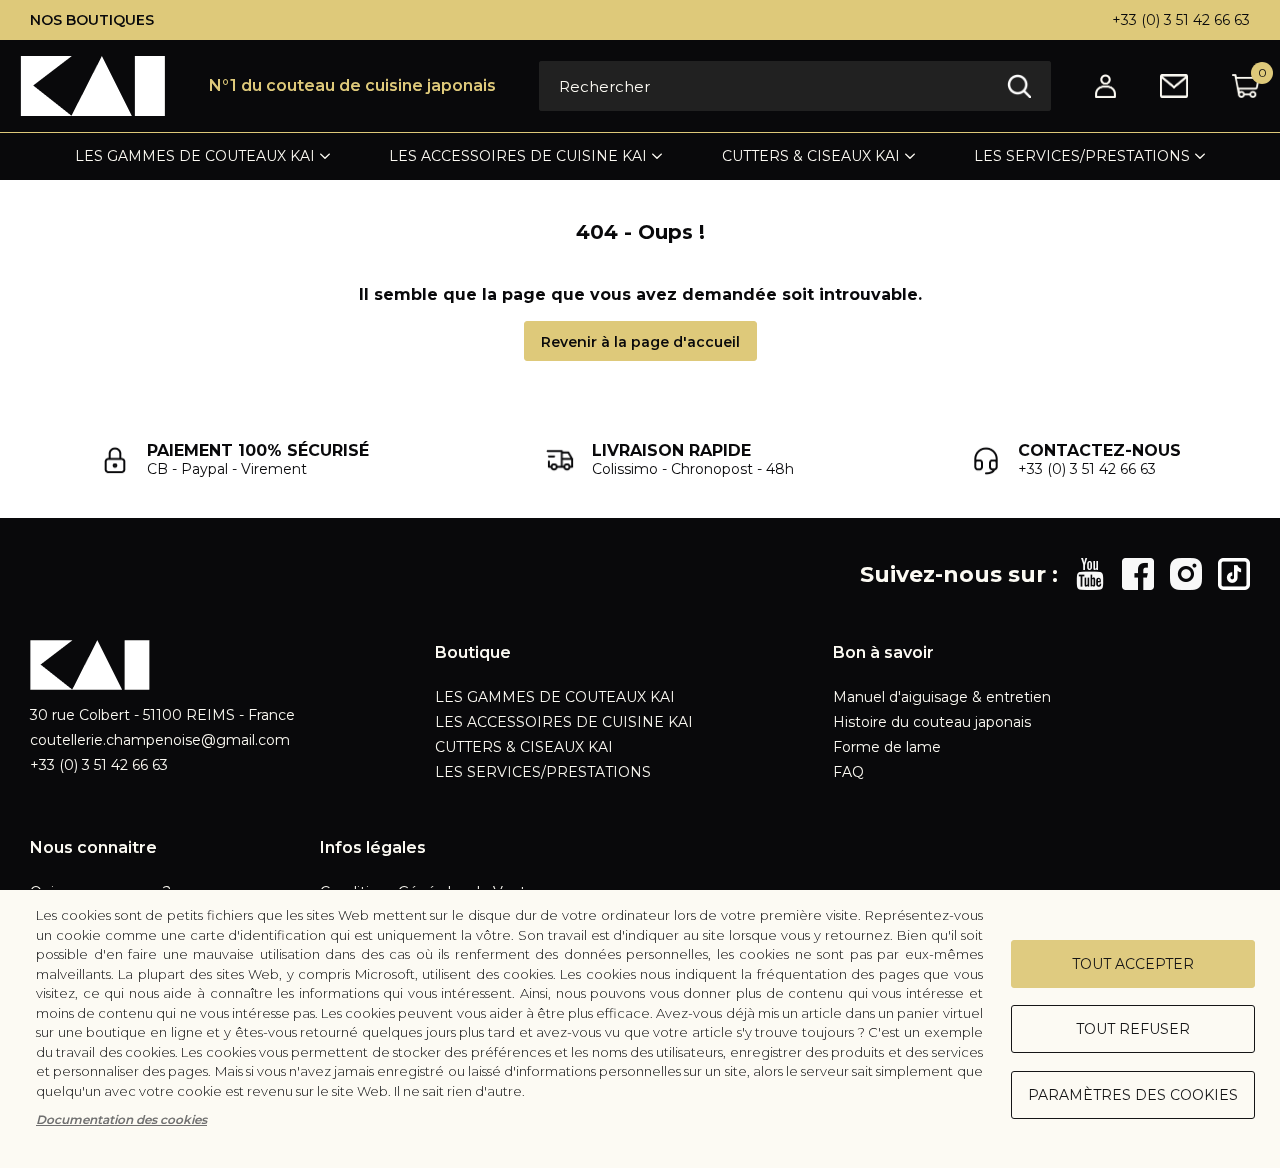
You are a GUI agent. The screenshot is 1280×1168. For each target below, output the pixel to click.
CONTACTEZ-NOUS (1099, 450)
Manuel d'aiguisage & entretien (942, 697)
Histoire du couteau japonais (932, 722)
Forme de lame (887, 747)
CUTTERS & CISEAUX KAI (811, 156)
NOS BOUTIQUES (92, 20)
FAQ (848, 772)
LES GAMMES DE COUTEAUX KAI (195, 156)
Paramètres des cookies (1133, 1095)
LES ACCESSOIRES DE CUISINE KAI (518, 156)
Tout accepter (1133, 964)
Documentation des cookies (121, 1119)
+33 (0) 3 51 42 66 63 (1181, 20)
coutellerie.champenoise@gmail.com (160, 740)
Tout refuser (1133, 1029)
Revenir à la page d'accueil (640, 342)
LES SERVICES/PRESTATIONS (1082, 156)
